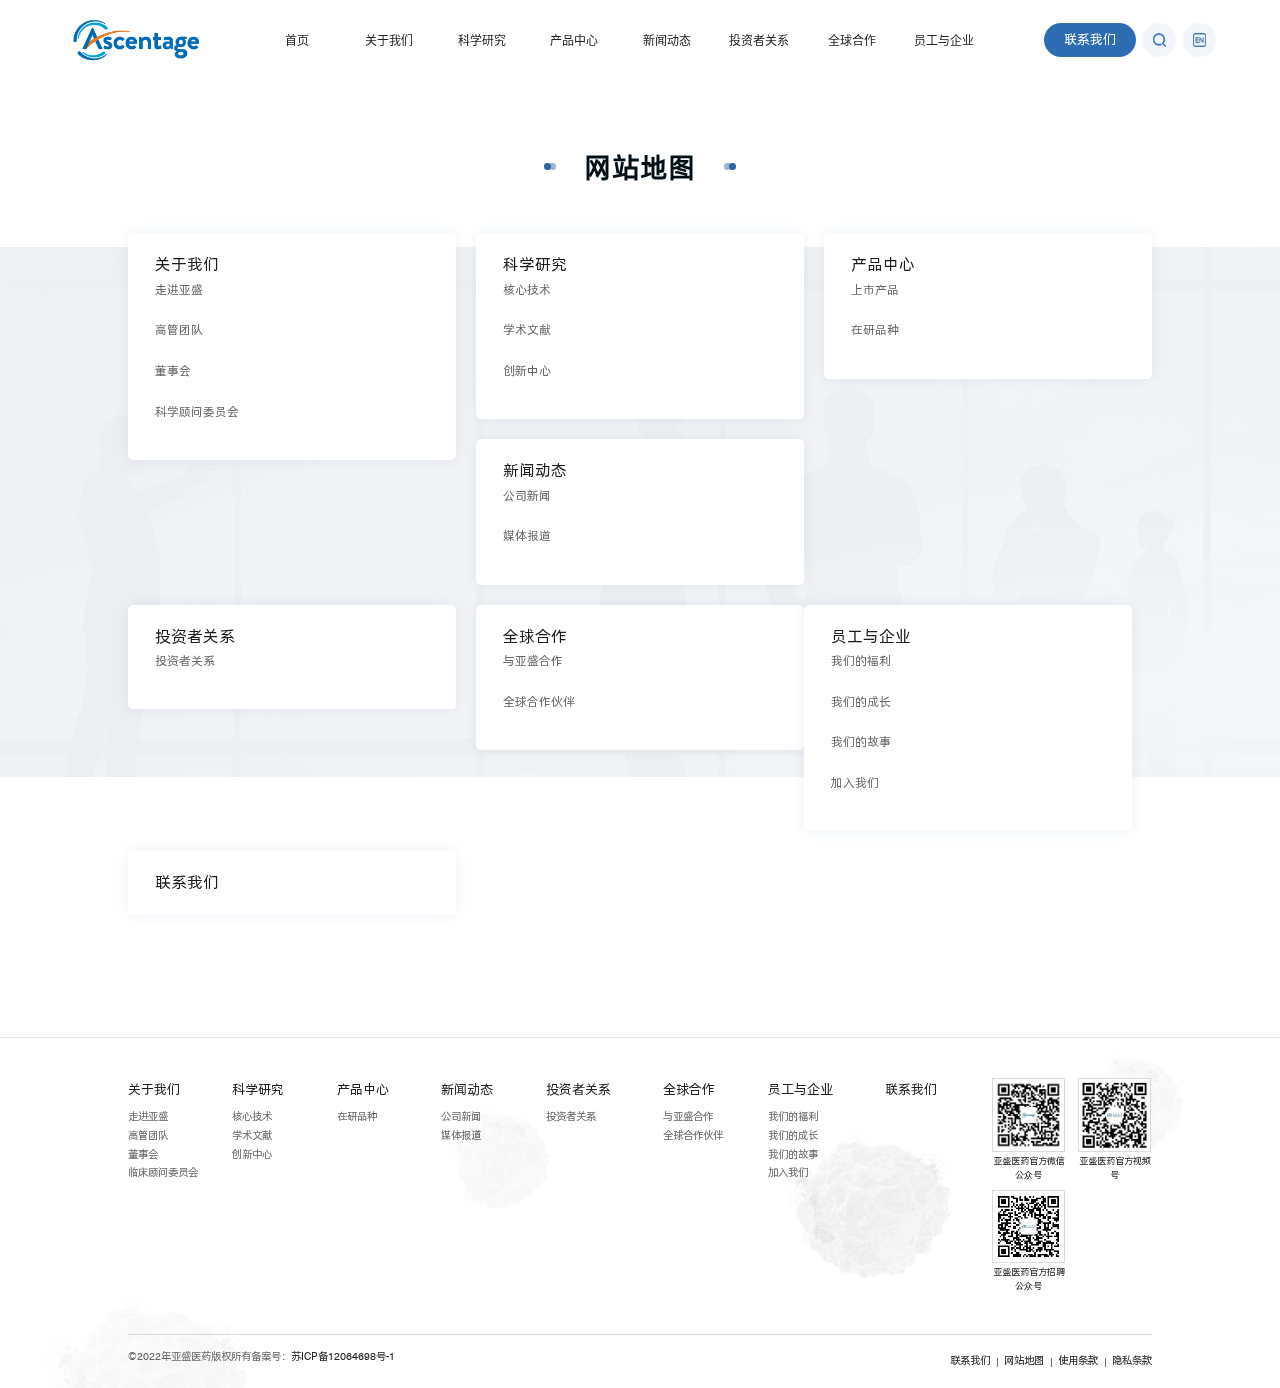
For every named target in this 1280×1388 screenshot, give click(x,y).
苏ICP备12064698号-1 (343, 1356)
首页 (297, 41)
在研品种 (357, 1116)
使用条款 (1078, 1360)
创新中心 (252, 1154)
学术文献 (252, 1135)
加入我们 (788, 1172)
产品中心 (574, 41)
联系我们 (1090, 39)
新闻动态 (667, 41)
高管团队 (148, 1135)
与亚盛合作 (688, 1116)
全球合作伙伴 (693, 1135)
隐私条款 (1132, 1360)
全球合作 (852, 41)
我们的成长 (793, 1135)
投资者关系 (759, 41)
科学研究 (482, 41)
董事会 (143, 1154)
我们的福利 (793, 1116)
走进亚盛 (148, 1116)
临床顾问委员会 (163, 1172)
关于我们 (389, 41)
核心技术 (252, 1116)
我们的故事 (793, 1154)
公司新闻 (461, 1116)
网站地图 (640, 166)
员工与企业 (944, 41)
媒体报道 (461, 1135)
